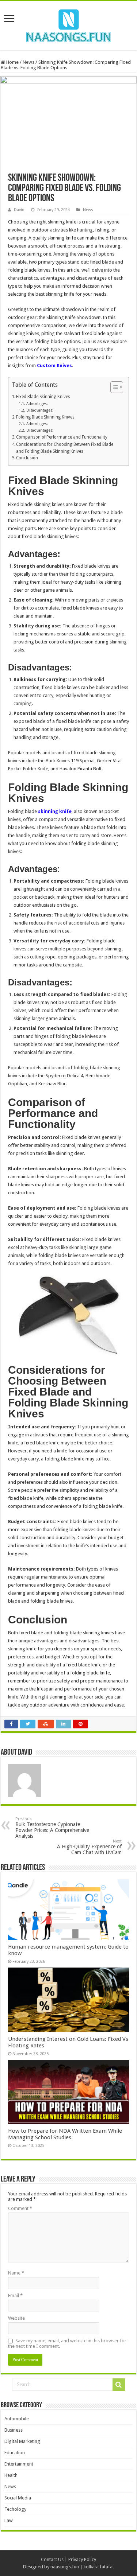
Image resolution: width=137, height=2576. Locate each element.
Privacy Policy (82, 2559)
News (28, 62)
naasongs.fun (65, 2567)
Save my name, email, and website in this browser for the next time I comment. (67, 2343)
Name (16, 2273)
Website (16, 2318)
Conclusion (27, 458)
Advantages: (37, 404)
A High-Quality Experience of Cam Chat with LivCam (89, 1847)
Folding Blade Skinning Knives (45, 417)
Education (15, 2453)
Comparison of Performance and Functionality (62, 437)
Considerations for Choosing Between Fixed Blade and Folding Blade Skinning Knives (65, 448)
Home (12, 62)
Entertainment (19, 2464)
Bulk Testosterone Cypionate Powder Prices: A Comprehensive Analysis (52, 1828)
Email (15, 2295)
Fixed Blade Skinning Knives (43, 397)
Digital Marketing (22, 2441)
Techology (15, 2509)
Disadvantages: (40, 410)
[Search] (119, 2385)
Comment (20, 2208)
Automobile (17, 2419)
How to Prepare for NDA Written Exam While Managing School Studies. (65, 2134)
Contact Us (52, 2559)
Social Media (18, 2498)
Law (9, 2520)
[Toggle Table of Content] (113, 387)
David (19, 210)
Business (14, 2430)
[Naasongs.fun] (69, 24)
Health (11, 2475)
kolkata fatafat (99, 2567)
